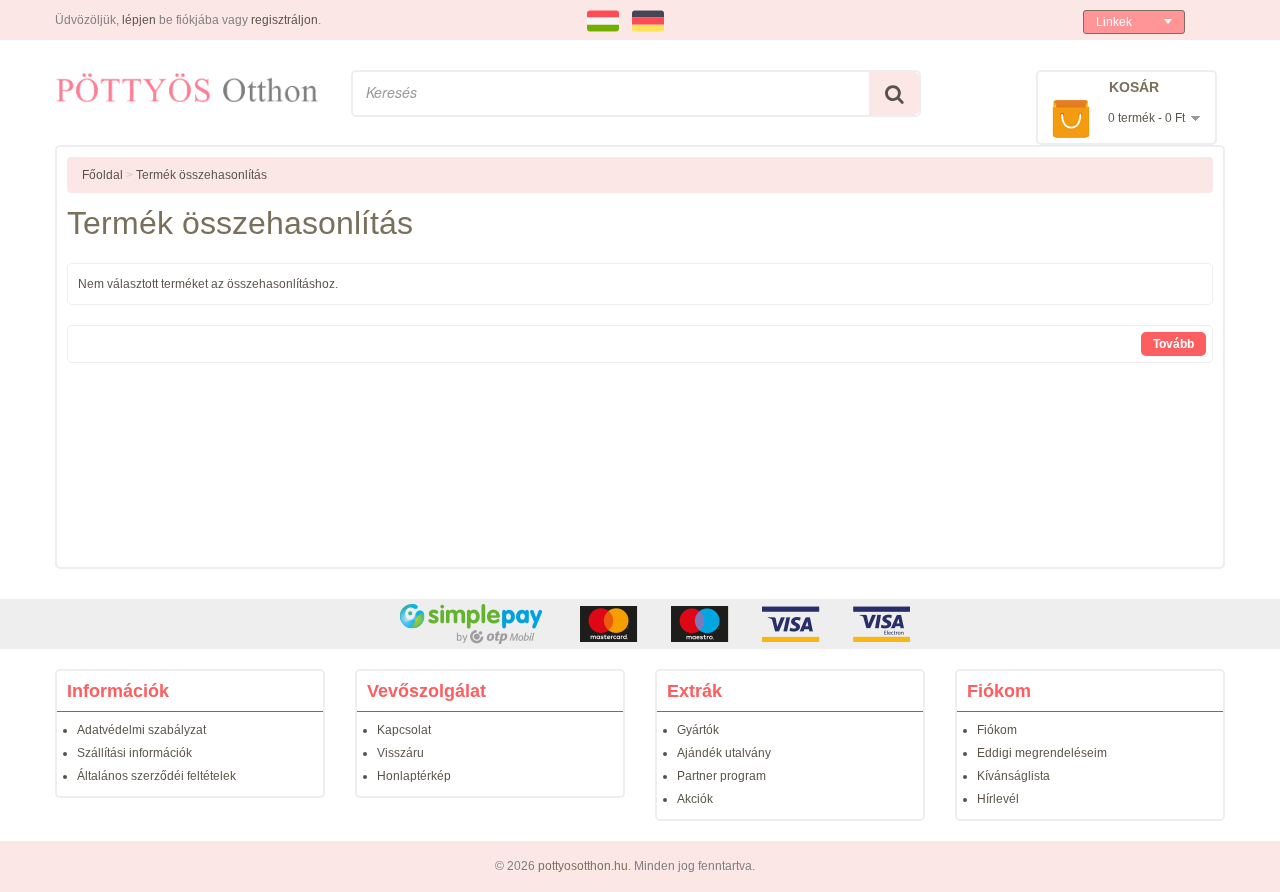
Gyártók (698, 730)
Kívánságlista (1013, 776)
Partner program (721, 776)
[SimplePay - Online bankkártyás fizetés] (640, 624)
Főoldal (102, 175)
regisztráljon (284, 20)
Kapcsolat (404, 730)
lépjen (139, 20)
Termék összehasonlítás (201, 175)
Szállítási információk (134, 753)
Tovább (1173, 344)
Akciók (695, 799)
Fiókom (997, 730)
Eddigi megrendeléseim (1042, 753)
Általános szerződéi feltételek (156, 776)
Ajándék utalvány (724, 753)
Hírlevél (998, 799)
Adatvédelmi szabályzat (141, 730)
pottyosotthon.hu (583, 866)
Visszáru (400, 753)
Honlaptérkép (414, 776)
